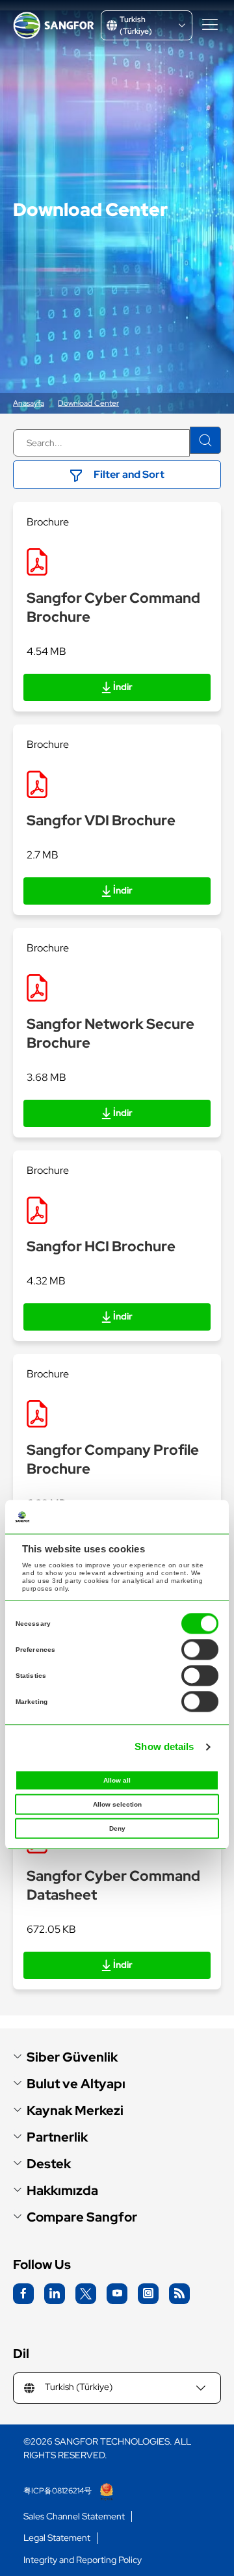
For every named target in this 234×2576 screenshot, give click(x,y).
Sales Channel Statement (74, 2516)
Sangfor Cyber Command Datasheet (113, 1885)
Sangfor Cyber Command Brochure (113, 607)
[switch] (200, 1649)
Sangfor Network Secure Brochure (110, 1033)
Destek (49, 2164)
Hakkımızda (62, 2191)
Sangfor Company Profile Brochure (113, 1459)
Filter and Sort (129, 474)
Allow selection (117, 1804)
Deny (117, 1828)
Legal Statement (57, 2538)
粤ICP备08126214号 (58, 2491)
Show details (164, 1747)
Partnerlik (57, 2137)
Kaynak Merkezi (75, 2111)
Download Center (88, 403)
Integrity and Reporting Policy (83, 2560)
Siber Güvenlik (72, 2057)
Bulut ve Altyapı (76, 2084)
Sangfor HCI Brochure (101, 1246)
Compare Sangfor (82, 2217)
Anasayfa (29, 403)
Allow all (117, 1780)
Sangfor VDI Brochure (101, 820)
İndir (123, 687)
